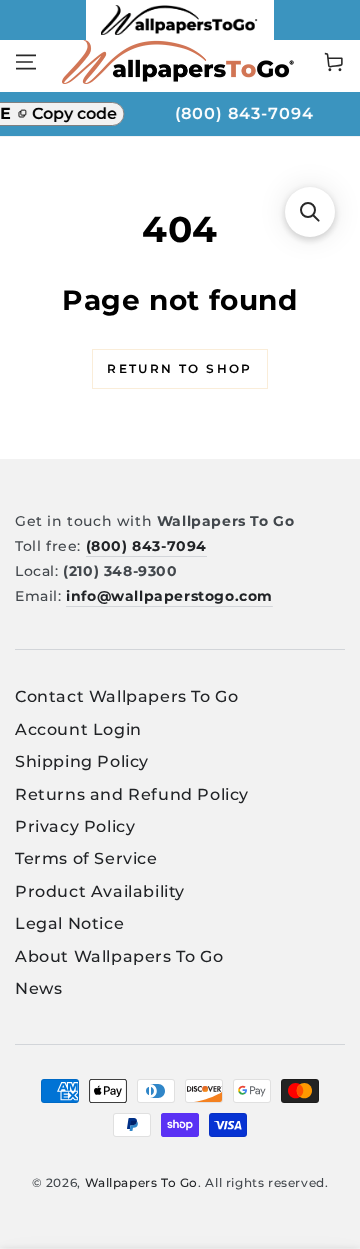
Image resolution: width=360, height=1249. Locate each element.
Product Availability (100, 891)
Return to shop (180, 368)
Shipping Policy (82, 761)
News (38, 988)
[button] (310, 212)
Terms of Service (86, 858)
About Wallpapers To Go (119, 956)
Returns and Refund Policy (132, 794)
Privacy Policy (75, 826)
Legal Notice (69, 923)
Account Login (78, 729)
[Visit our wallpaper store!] (180, 34)
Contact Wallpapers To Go (126, 696)
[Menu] (26, 62)
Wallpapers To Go (142, 1182)
